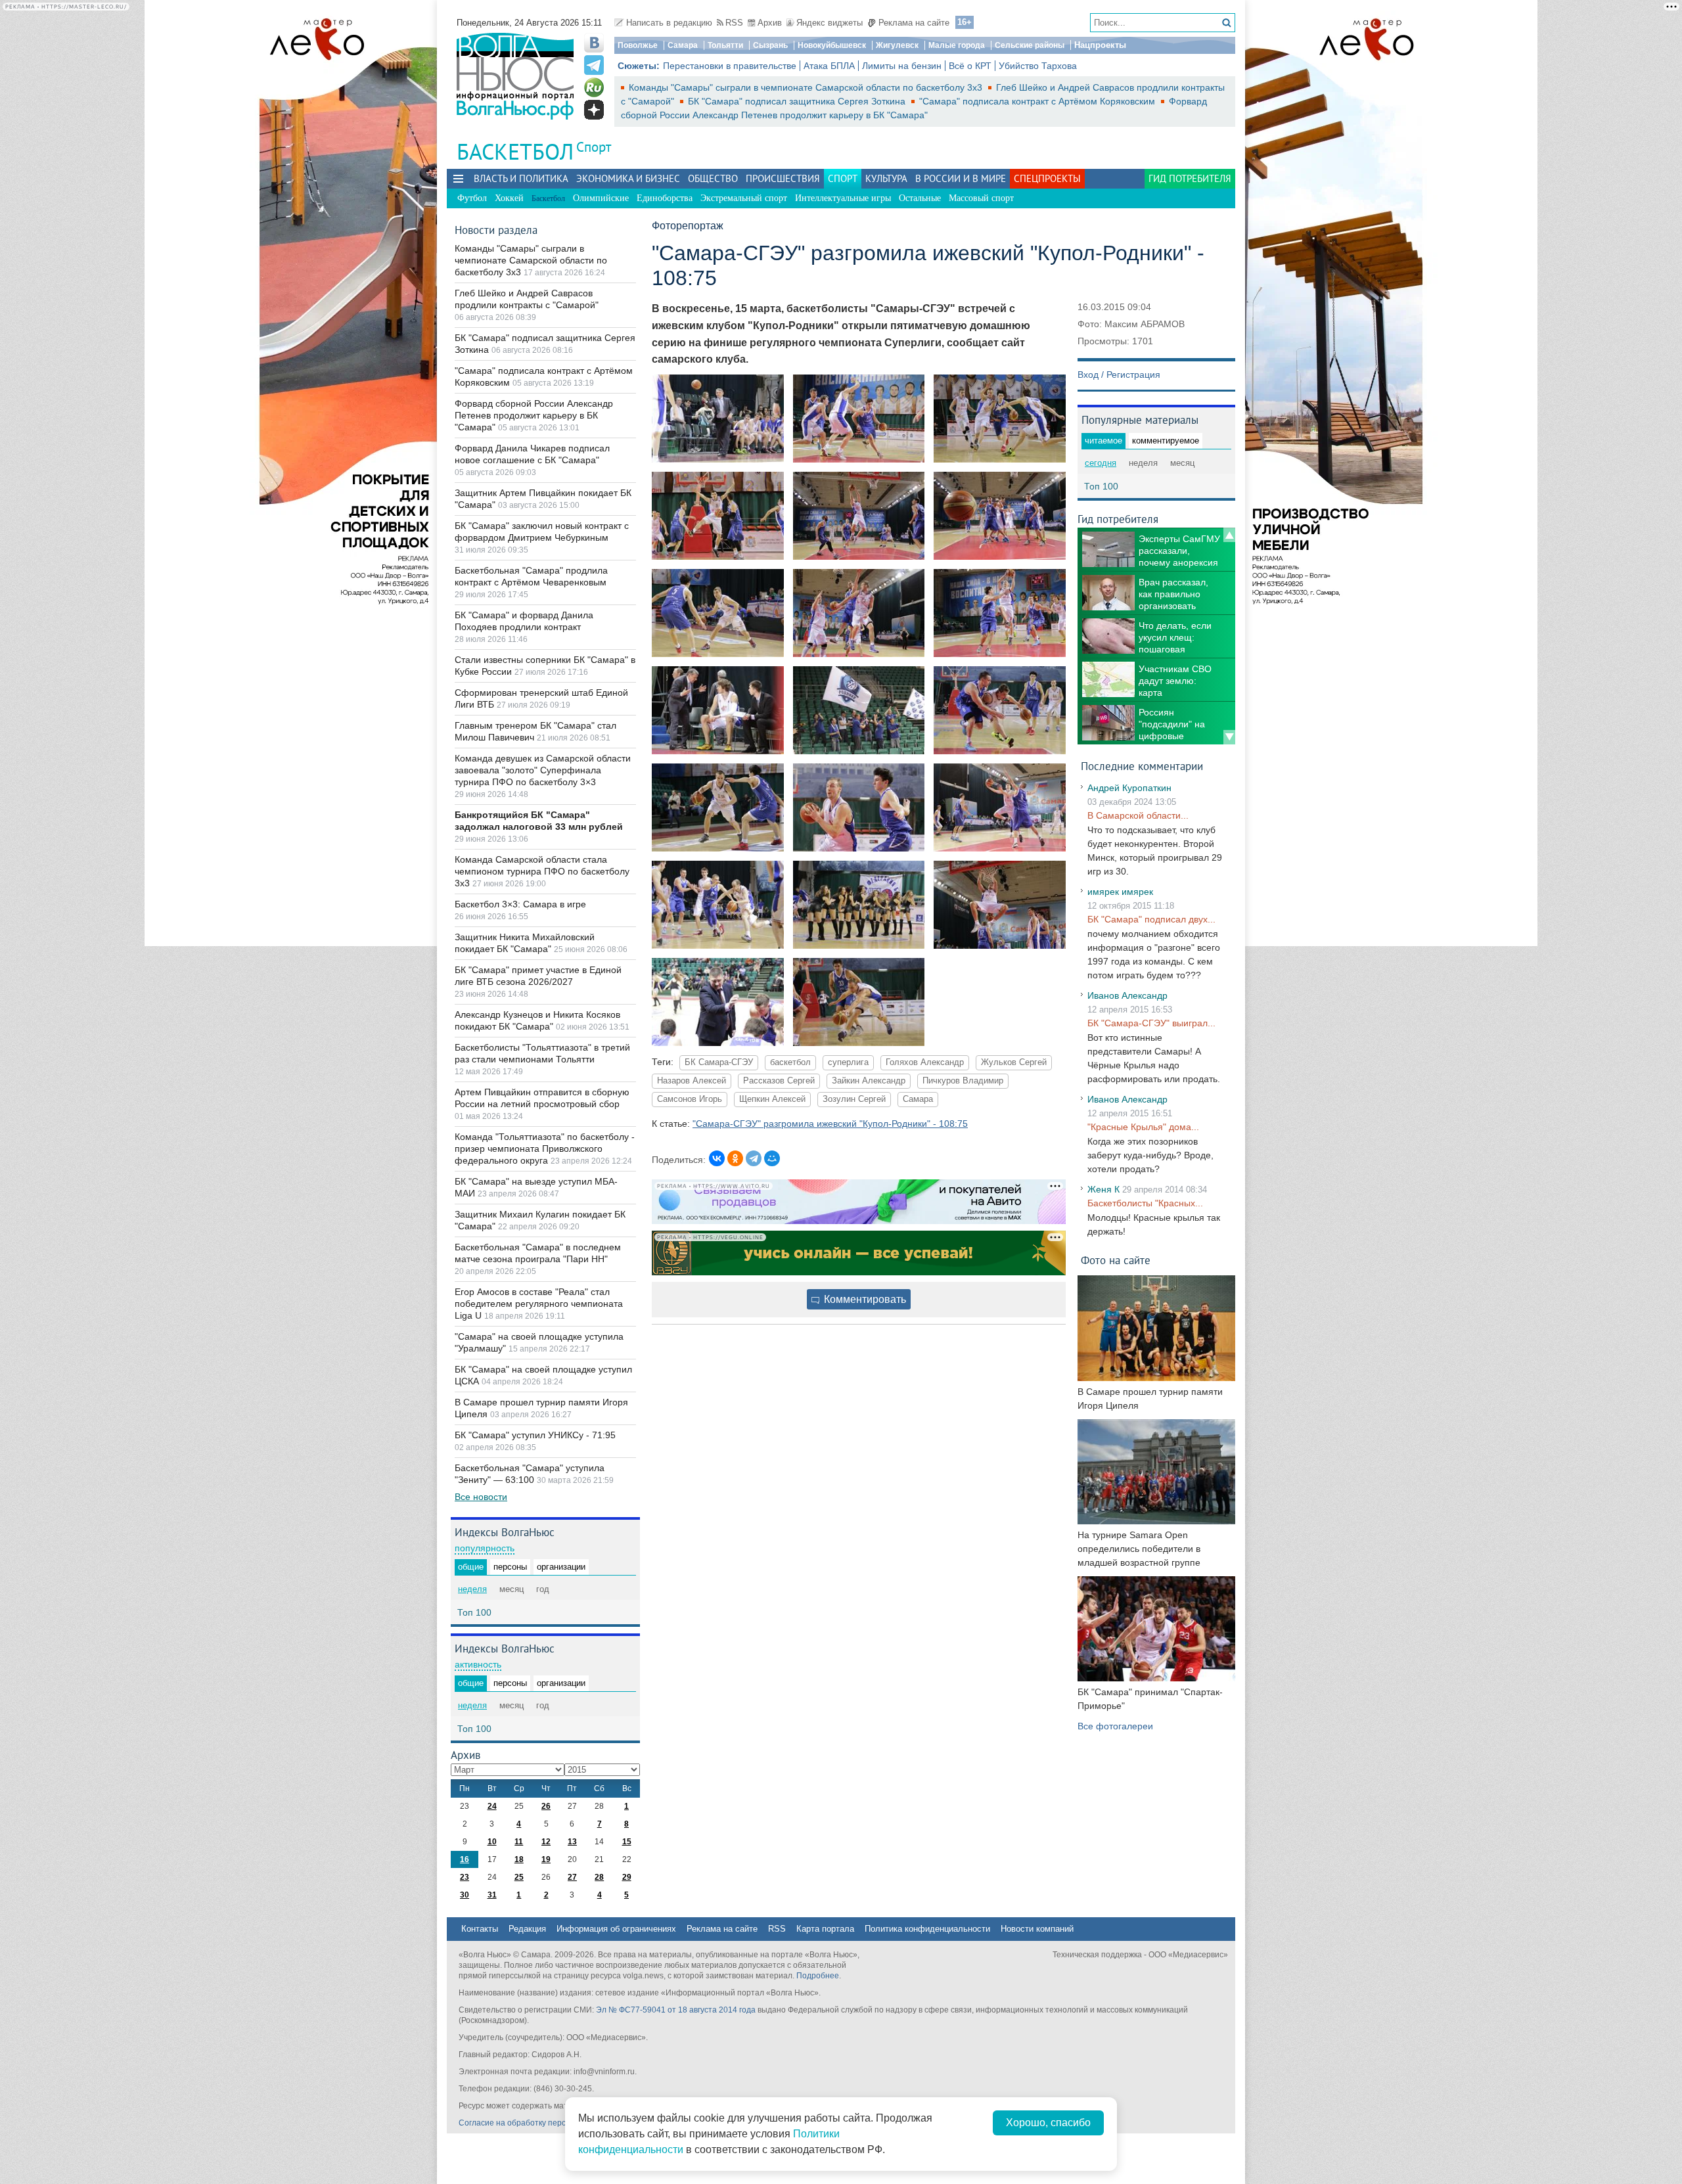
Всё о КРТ (970, 66)
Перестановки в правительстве (730, 66)
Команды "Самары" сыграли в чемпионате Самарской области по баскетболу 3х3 (807, 87)
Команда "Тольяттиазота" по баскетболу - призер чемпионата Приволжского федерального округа (545, 1149)
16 (465, 1859)
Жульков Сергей (1014, 1062)
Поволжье (638, 45)
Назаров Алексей (692, 1081)
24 (492, 1806)
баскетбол (790, 1062)
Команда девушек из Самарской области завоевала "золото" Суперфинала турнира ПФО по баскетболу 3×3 (543, 770)
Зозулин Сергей (854, 1099)
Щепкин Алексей (772, 1099)
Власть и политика (521, 178)
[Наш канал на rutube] (594, 87)
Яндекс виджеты (830, 23)
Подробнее (818, 1976)
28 (599, 1877)
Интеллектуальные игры (843, 198)
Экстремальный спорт (744, 198)
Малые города (957, 45)
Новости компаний (1037, 1929)
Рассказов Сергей (779, 1081)
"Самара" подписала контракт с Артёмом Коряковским (1038, 101)
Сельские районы (1030, 45)
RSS (734, 23)
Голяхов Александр (925, 1062)
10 (492, 1842)
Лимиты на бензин (902, 66)
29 (627, 1877)
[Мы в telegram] (594, 65)
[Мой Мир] (772, 1158)
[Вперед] (1229, 737)
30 (465, 1895)
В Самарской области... (1138, 815)
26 (546, 1806)
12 (546, 1842)
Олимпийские (601, 198)
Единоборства (665, 198)
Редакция (527, 1929)
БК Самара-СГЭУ (719, 1062)
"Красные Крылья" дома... (1143, 1127)
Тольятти (725, 45)
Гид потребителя (1190, 178)
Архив (770, 23)
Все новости (481, 1497)
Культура (886, 178)
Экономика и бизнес (628, 178)
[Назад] (1229, 535)
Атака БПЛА (829, 66)
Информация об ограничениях (616, 1929)
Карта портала (825, 1929)
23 (465, 1877)
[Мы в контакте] (594, 43)
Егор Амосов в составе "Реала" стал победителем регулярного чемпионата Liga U (539, 1304)
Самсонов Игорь (690, 1099)
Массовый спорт (981, 198)
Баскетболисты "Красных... (1145, 1203)
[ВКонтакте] (717, 1158)
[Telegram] (754, 1158)
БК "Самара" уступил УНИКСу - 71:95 (535, 1435)
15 (627, 1842)
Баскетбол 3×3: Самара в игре (520, 904)
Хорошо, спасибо (1048, 2123)
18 (519, 1859)
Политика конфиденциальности (927, 1929)
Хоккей (509, 198)
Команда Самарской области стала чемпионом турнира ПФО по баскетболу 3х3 (542, 871)
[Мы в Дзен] (594, 110)
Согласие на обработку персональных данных (546, 2123)
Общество (713, 178)
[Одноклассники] (735, 1158)
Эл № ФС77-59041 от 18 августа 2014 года (676, 2010)
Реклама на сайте (914, 23)
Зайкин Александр (869, 1081)
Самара (683, 45)
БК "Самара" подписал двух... (1151, 919)
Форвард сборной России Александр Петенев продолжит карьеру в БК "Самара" (534, 415)
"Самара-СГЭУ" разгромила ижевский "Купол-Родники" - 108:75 (830, 1124)
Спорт (594, 147)
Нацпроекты (1100, 45)
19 (546, 1859)
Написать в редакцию (669, 23)
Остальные (920, 198)
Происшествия (783, 178)
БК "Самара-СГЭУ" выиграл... (1151, 1023)
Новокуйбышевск (832, 45)
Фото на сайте (1116, 1260)
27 (572, 1877)
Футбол (472, 198)
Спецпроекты (1047, 178)
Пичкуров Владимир (963, 1081)
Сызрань (770, 45)
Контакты (480, 1929)
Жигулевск (897, 45)
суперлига (848, 1062)
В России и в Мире (961, 178)
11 (519, 1842)
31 (492, 1895)
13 (572, 1842)
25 (519, 1877)
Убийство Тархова (1038, 66)
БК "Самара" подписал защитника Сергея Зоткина (798, 101)
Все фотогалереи (1115, 1726)
